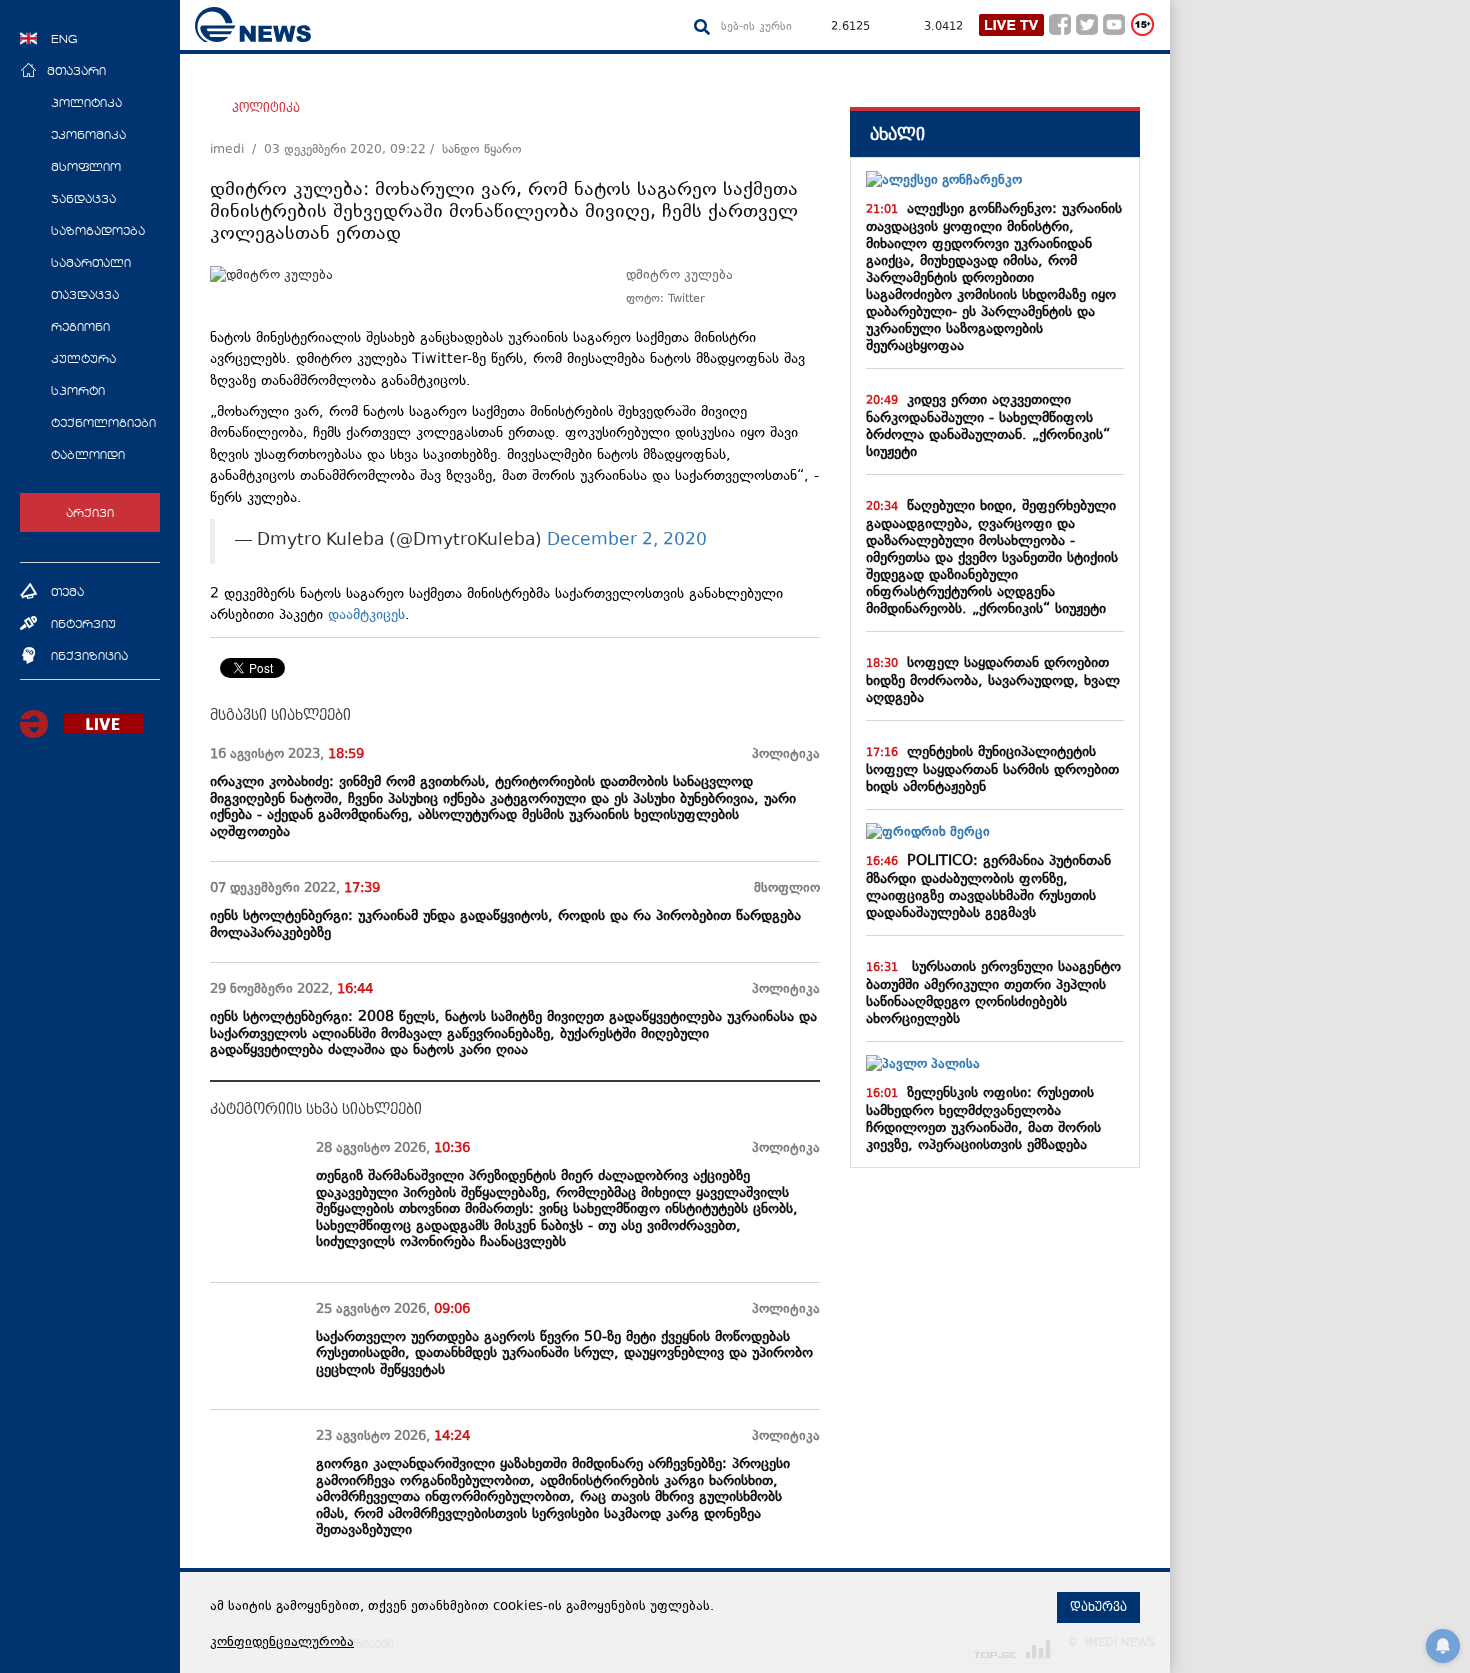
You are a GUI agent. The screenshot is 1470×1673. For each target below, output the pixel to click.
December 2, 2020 (627, 541)
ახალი (897, 134)
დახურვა (1098, 1607)
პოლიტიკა (266, 108)
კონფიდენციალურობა (282, 1643)
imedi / (237, 150)
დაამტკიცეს (366, 615)
